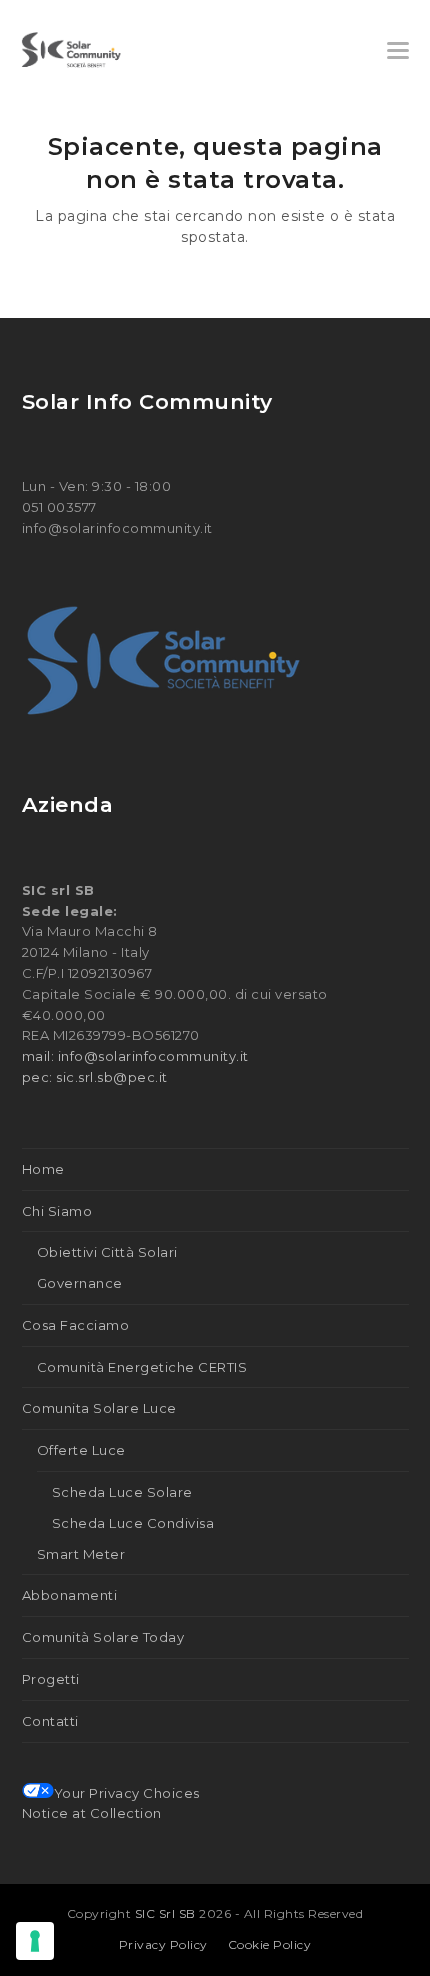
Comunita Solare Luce (99, 1408)
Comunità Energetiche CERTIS (142, 1367)
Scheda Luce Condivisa (133, 1523)
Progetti (51, 1679)
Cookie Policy (270, 1944)
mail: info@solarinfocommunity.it (135, 1056)
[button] (398, 50)
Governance (80, 1283)
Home (43, 1169)
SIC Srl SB (167, 1913)
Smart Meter (81, 1554)
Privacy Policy (163, 1944)
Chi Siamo (57, 1211)
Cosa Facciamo (76, 1325)
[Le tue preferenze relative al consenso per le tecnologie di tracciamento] (35, 1941)
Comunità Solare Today (103, 1637)
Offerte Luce (81, 1450)
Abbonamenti (70, 1595)
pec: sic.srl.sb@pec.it (95, 1077)
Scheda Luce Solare (122, 1492)
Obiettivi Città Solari (107, 1252)
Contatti (50, 1721)
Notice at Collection (92, 1813)
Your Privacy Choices (127, 1793)
